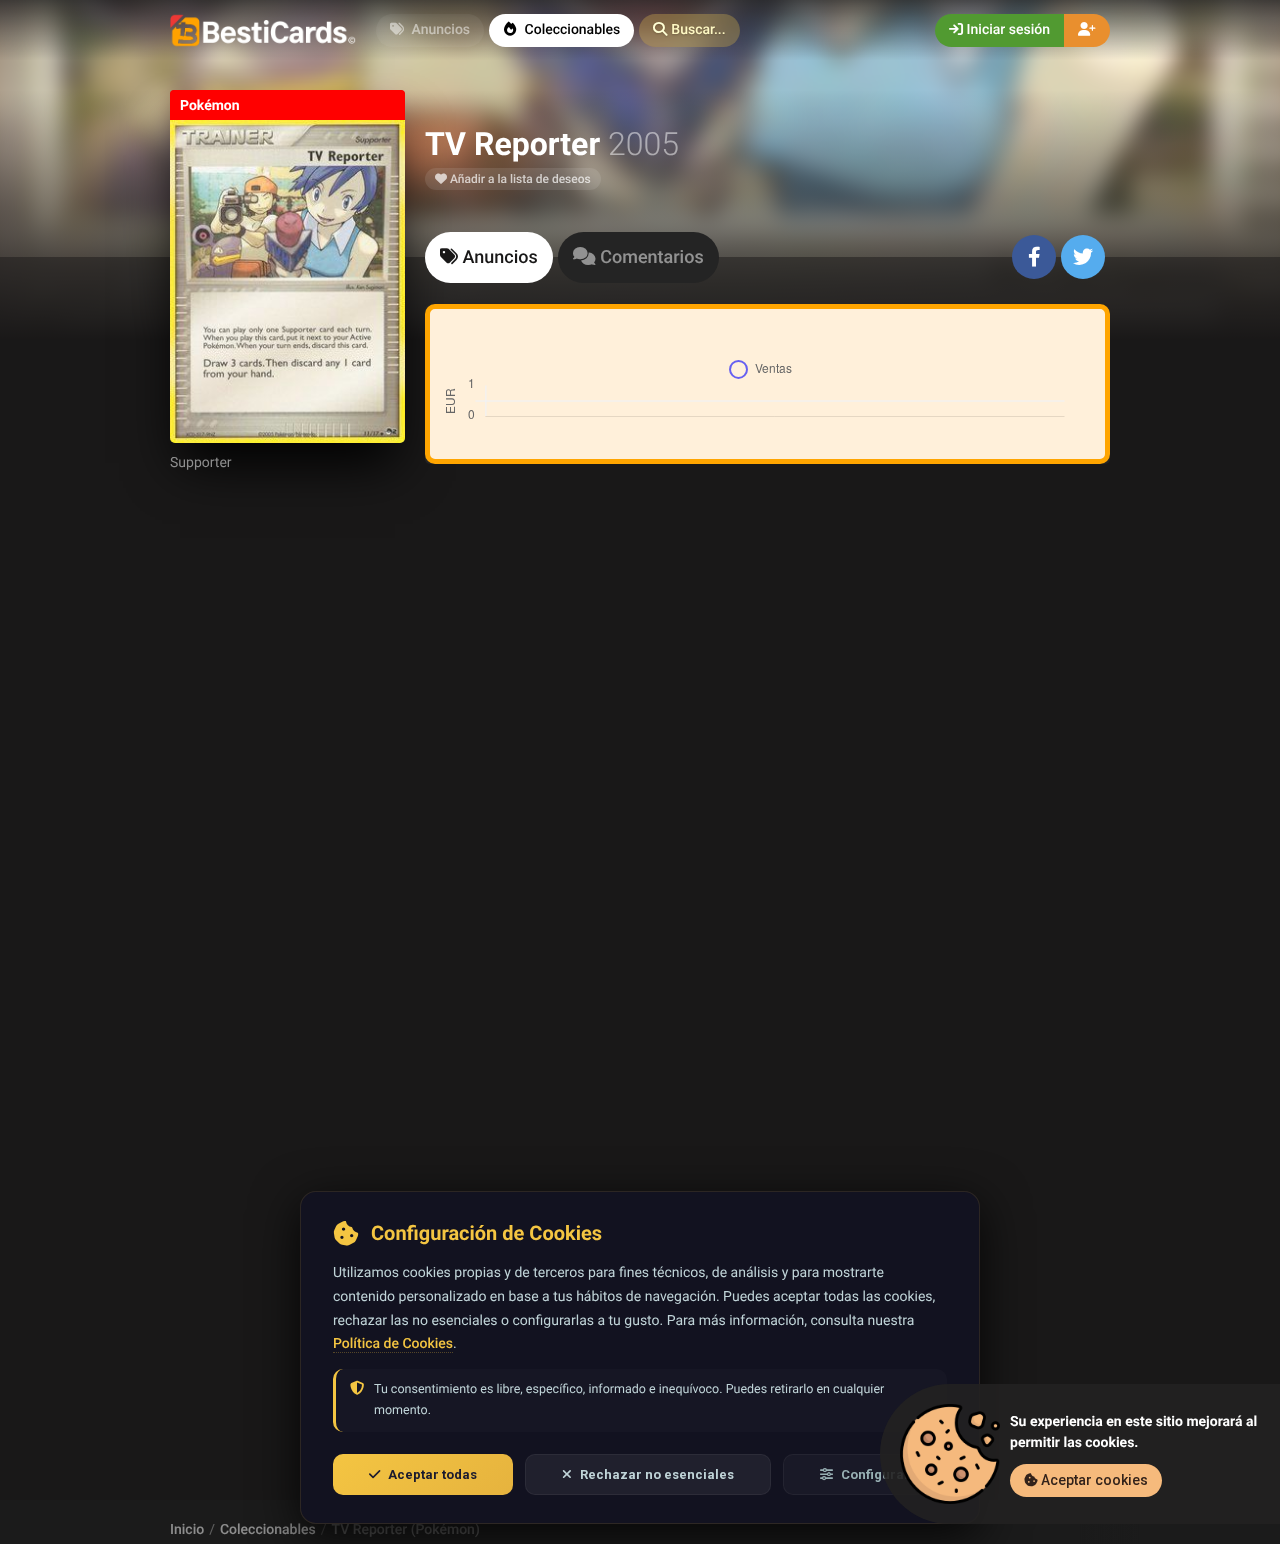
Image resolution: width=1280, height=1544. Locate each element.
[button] (689, 30)
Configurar (875, 1474)
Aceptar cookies (1093, 1480)
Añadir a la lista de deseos (519, 179)
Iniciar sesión (1006, 30)
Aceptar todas (432, 1474)
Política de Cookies (393, 1344)
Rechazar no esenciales (657, 1474)
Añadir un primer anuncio (764, 745)
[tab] (489, 257)
